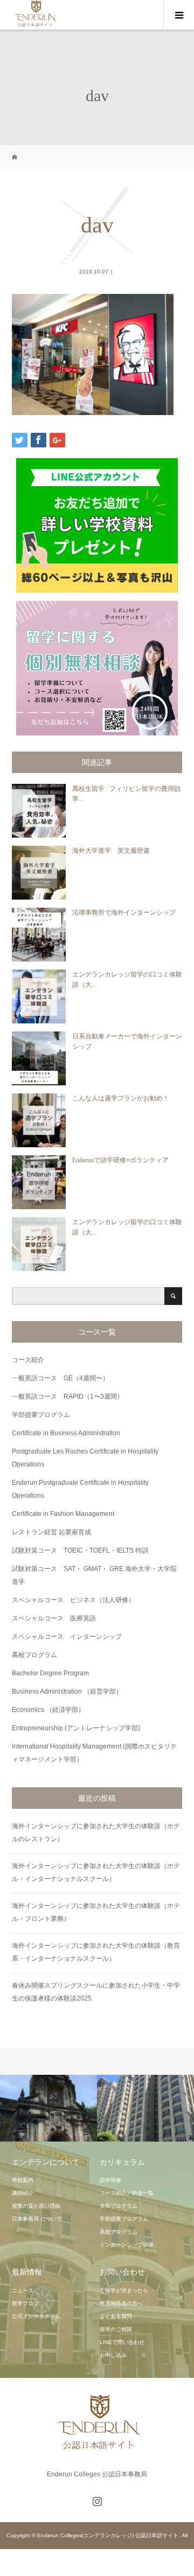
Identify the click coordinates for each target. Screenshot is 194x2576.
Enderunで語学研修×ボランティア (120, 1160)
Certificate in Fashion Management (63, 1514)
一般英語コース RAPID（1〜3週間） (68, 1396)
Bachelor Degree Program (50, 1673)
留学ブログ (25, 2303)
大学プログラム (119, 2206)
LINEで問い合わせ (122, 2342)
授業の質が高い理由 (36, 2206)
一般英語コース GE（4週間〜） (60, 1378)
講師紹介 (23, 2193)
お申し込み (113, 2355)
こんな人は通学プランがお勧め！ (121, 1098)
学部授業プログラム (41, 1415)
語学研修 (110, 2180)
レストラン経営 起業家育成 (51, 1532)
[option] (48, 2108)
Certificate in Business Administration (66, 1433)
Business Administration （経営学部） (67, 1691)
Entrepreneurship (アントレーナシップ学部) (76, 1728)
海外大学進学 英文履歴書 (111, 851)
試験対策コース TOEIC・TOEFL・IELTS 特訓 (80, 1550)
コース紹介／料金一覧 (127, 2193)
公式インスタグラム (36, 2316)
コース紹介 (28, 1360)
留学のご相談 (116, 2329)
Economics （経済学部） (48, 1710)
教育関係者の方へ (121, 2303)
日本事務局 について (37, 2219)
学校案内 (23, 2180)
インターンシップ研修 (127, 2245)
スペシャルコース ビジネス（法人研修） (73, 1600)
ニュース (23, 2290)
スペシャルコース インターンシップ (67, 1637)
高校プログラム (34, 1655)
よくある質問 (116, 2316)
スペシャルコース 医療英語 (54, 1618)
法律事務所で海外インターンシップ (124, 913)
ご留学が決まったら (124, 2290)
